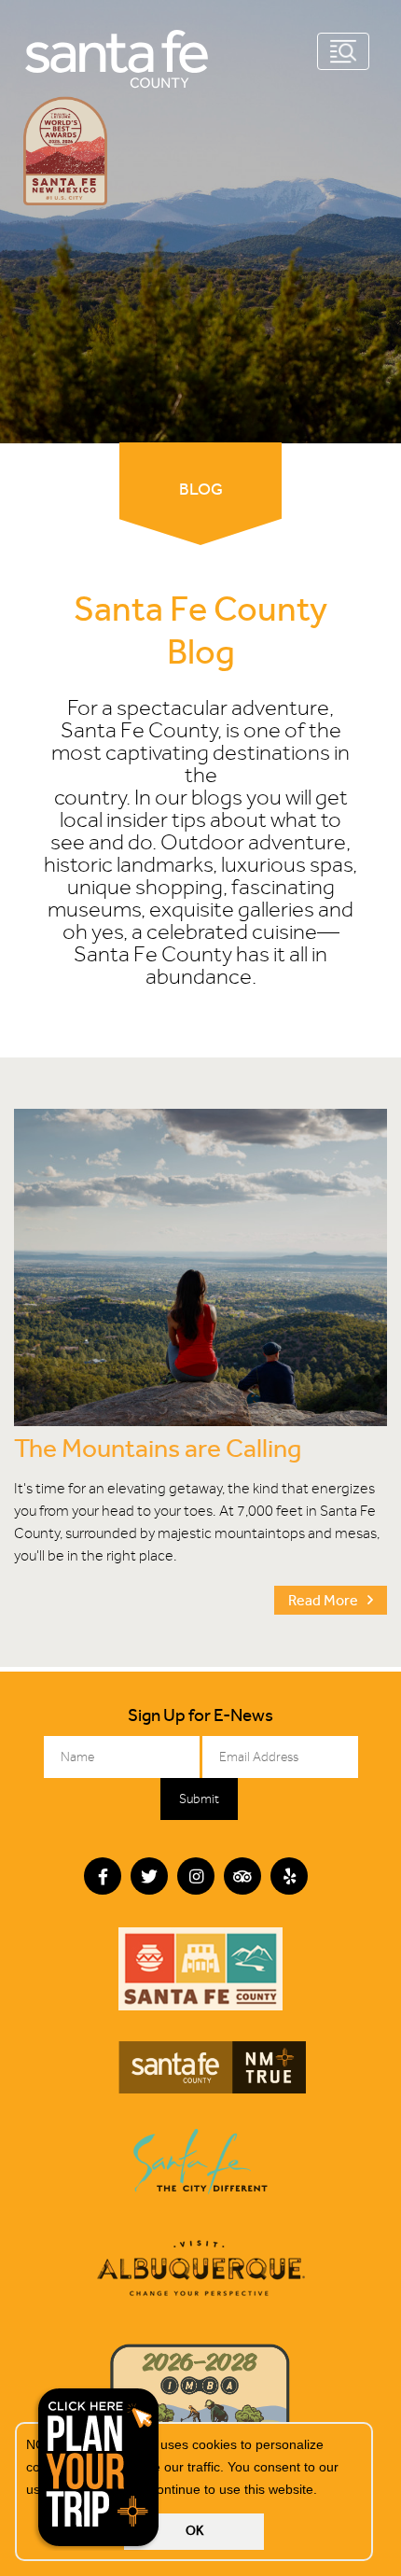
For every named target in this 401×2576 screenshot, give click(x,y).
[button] (324, 2491)
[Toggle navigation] (343, 51)
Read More (323, 1600)
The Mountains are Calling (158, 1448)
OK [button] (194, 2531)
